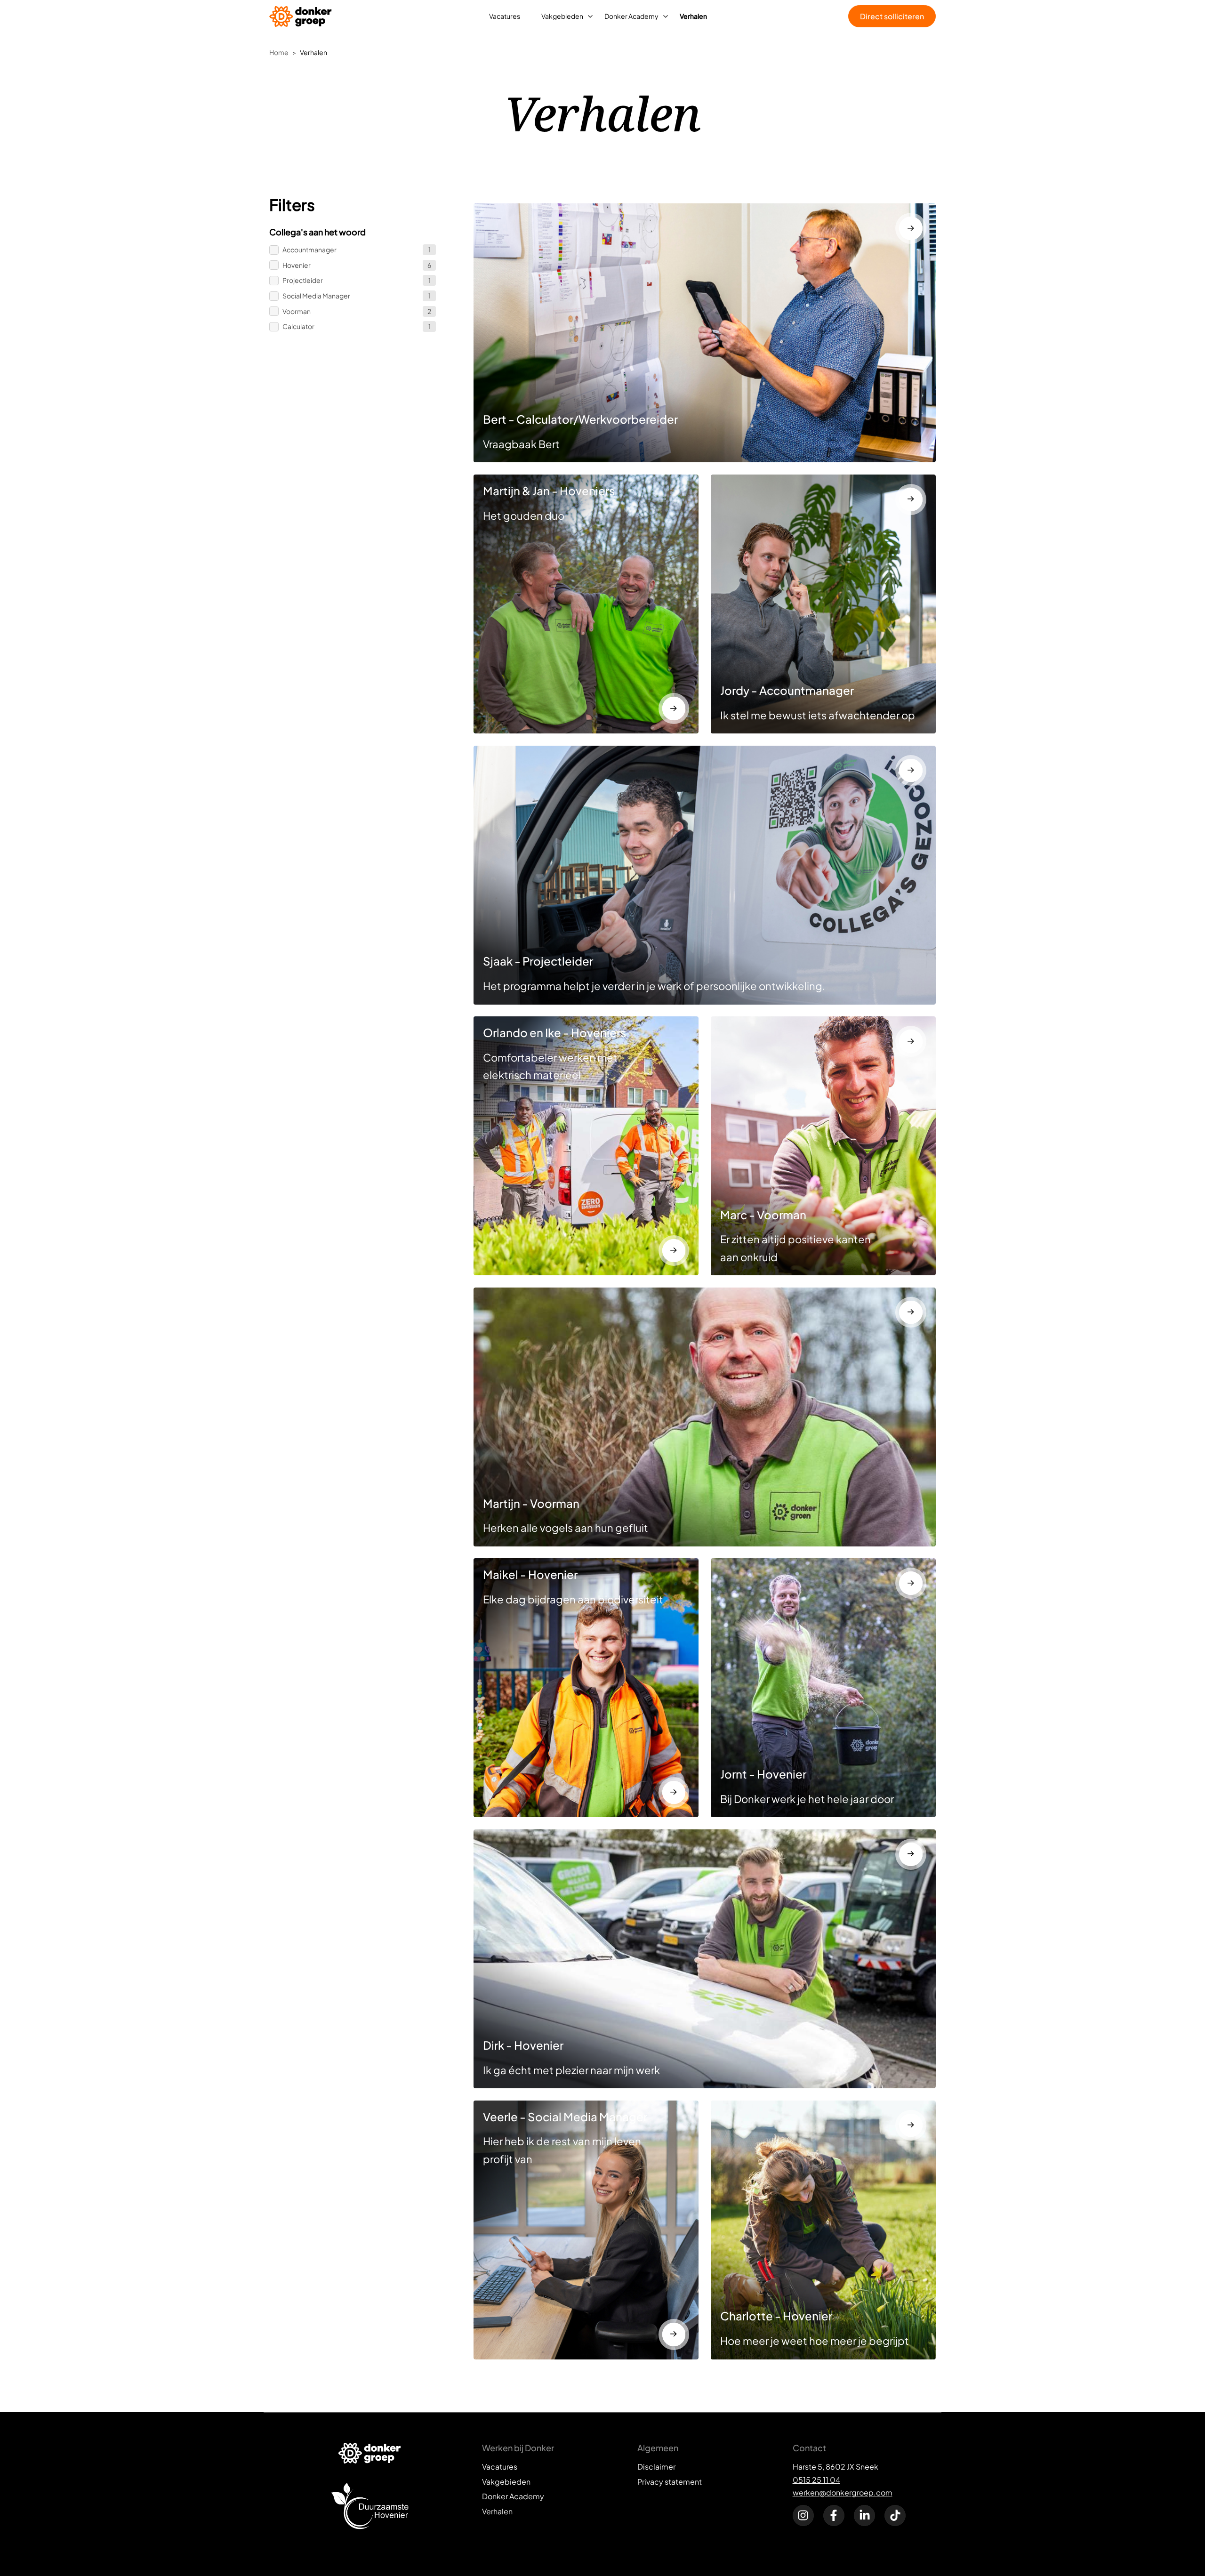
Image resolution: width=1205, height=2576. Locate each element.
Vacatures (505, 16)
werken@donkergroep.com (843, 2492)
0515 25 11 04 (816, 2480)
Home (279, 52)
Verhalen (693, 16)
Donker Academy (631, 16)
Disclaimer (656, 2467)
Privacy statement (670, 2482)
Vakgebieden (562, 16)
